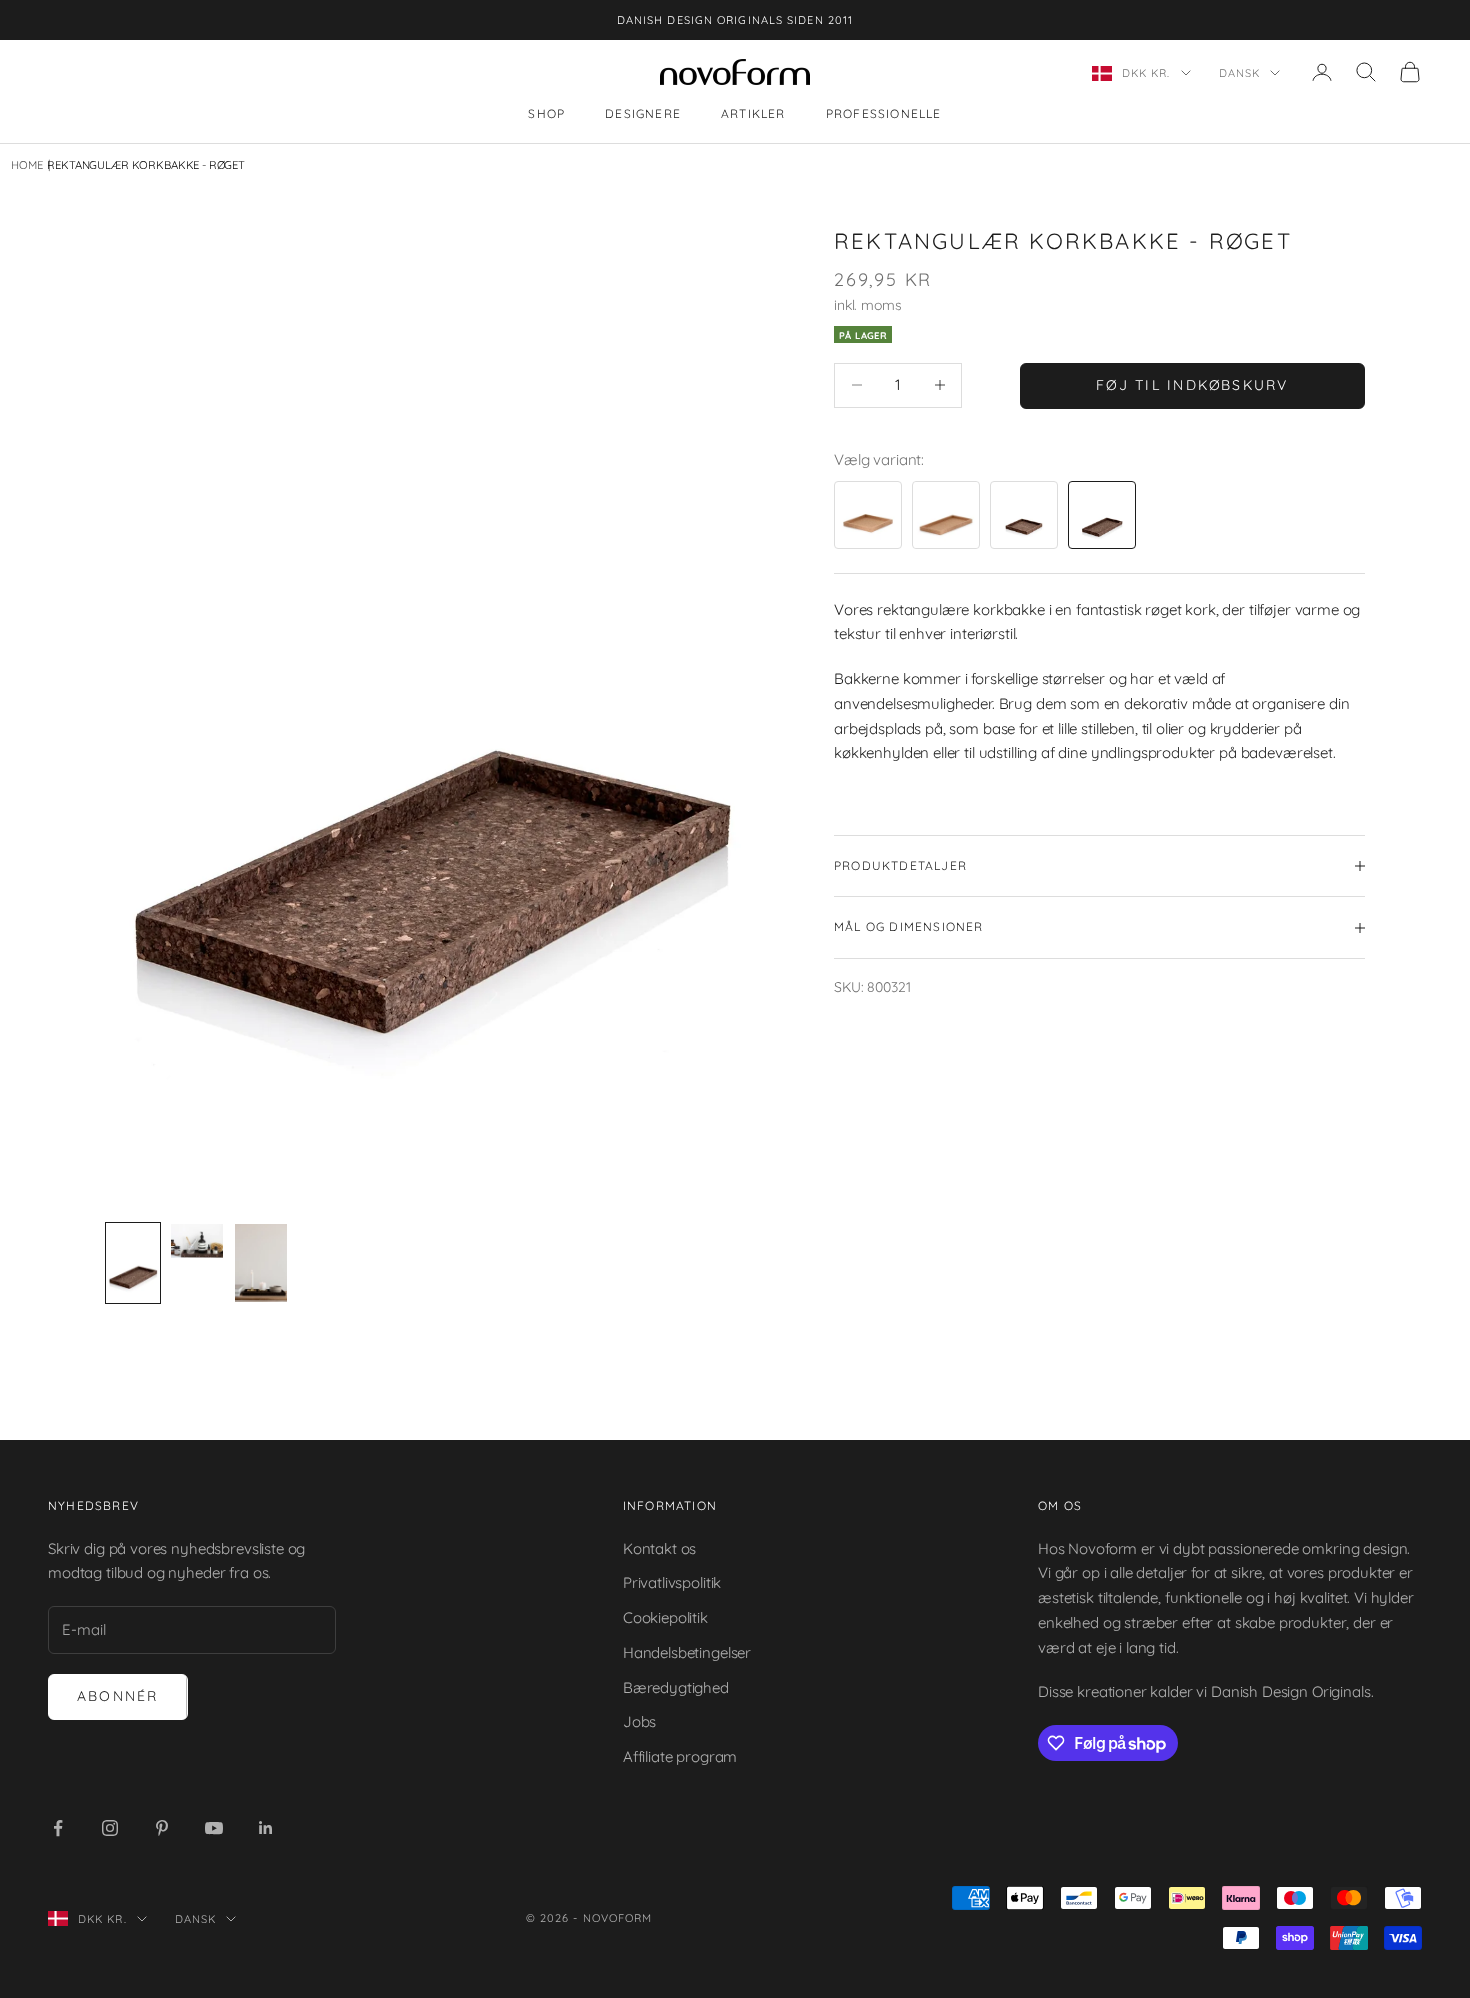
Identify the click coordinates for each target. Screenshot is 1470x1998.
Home (26, 165)
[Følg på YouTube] (214, 1828)
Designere (643, 114)
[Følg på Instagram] (110, 1828)
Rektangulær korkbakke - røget (146, 165)
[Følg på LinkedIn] (266, 1828)
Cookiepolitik (665, 1617)
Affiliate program (680, 1756)
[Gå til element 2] (197, 1241)
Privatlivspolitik (672, 1582)
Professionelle (884, 114)
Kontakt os (660, 1548)
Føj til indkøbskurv (1192, 385)
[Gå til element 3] (261, 1263)
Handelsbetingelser (687, 1652)
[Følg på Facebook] (58, 1828)
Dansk (1240, 73)
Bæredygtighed (676, 1687)
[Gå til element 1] (133, 1263)
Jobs (639, 1721)
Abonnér (118, 1696)
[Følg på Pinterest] (162, 1828)
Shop (546, 114)
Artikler (753, 114)
